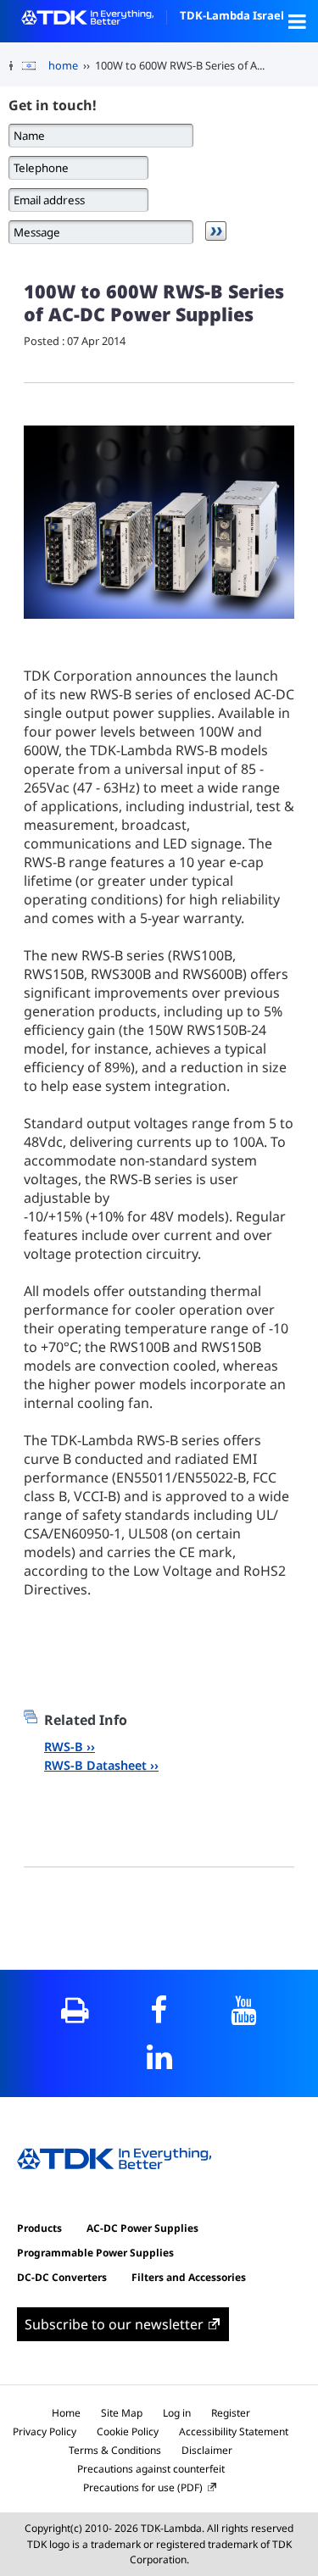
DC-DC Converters (62, 2277)
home (63, 65)
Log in (177, 2413)
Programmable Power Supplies (95, 2253)
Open (297, 21)
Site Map (122, 2413)
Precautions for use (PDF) (143, 2487)
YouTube (243, 2010)
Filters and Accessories (189, 2277)
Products (39, 2228)
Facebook (159, 2010)
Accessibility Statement (234, 2431)
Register (231, 2413)
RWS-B (64, 1747)
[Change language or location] (35, 66)
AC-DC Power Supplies (142, 2228)
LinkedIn (159, 2057)
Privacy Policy (45, 2431)
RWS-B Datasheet (95, 1765)
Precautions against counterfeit (151, 2469)
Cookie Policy (128, 2431)
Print (75, 2010)
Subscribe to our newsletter (114, 2324)
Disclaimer (207, 2450)
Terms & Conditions (115, 2450)
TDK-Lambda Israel (232, 15)
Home (66, 2413)
